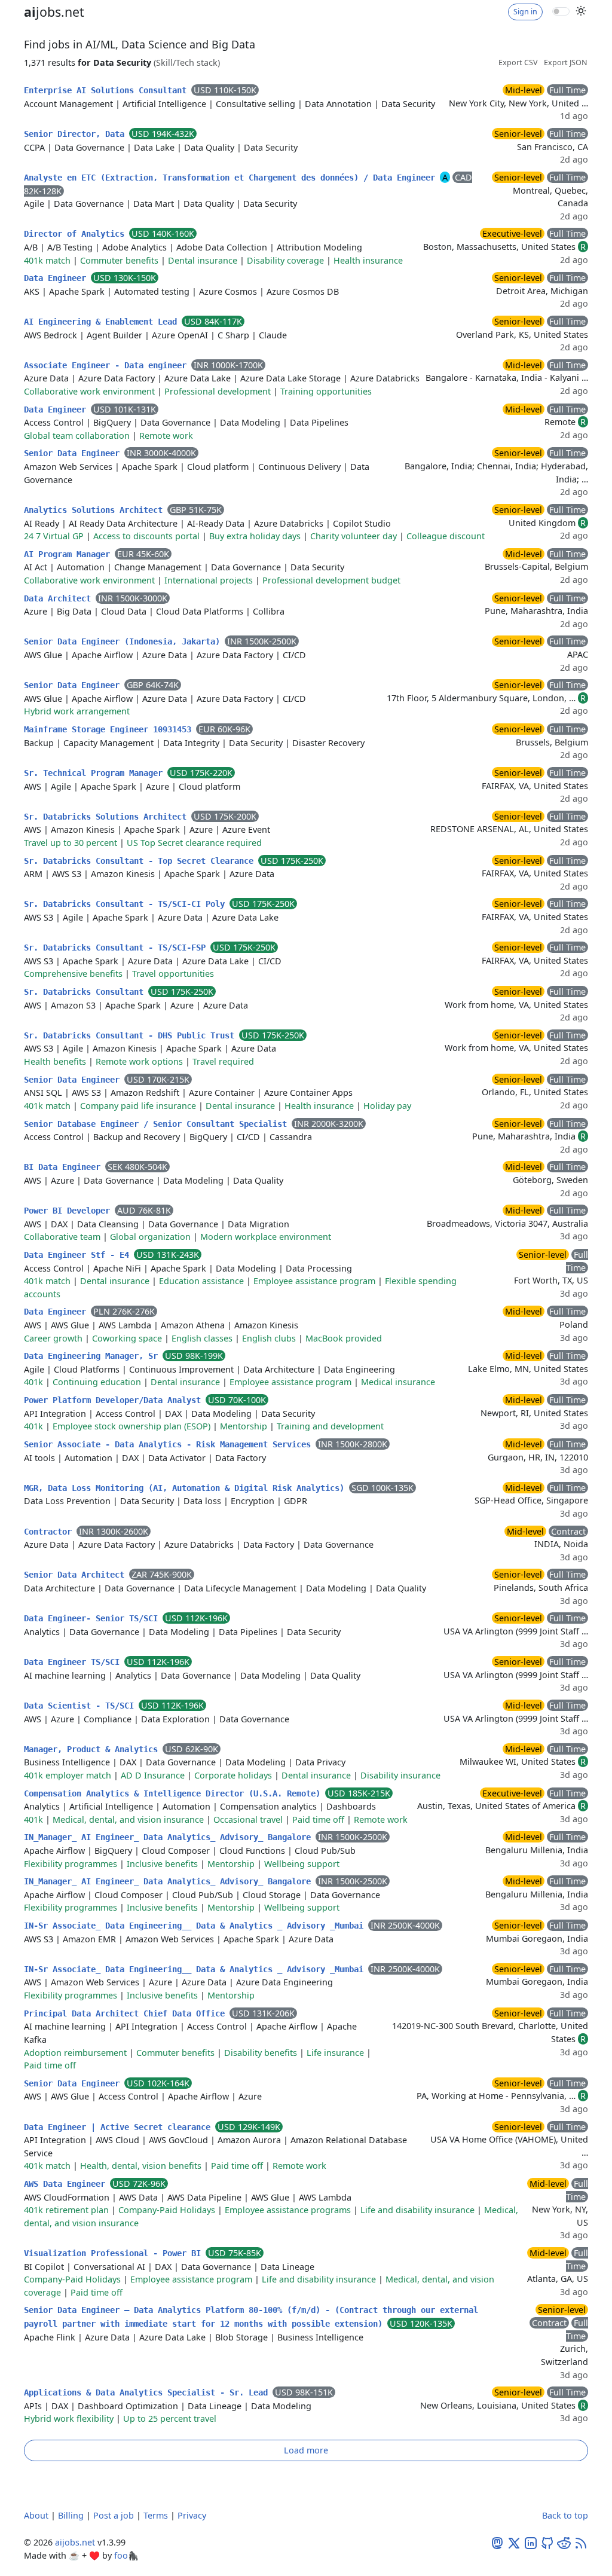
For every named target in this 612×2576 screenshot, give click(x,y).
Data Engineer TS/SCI (74, 1662)
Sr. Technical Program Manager (96, 773)
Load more (306, 2450)
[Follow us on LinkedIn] (531, 2542)
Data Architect (60, 598)
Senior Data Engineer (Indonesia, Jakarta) (124, 641)
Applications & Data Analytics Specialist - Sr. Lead (148, 2392)
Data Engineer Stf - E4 (79, 1255)
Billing (71, 2515)
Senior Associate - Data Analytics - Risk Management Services (170, 1444)
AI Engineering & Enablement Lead (103, 322)
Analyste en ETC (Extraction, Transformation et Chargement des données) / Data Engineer (232, 178)
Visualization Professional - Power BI (115, 2253)
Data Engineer (57, 278)
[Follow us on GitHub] (547, 2542)
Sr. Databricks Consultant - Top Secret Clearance (141, 861)
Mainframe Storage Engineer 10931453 (110, 729)
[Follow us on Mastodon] (497, 2542)
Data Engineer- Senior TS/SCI (93, 1618)
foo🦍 (126, 2555)
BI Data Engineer (65, 1167)
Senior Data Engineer (74, 453)
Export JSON (566, 62)
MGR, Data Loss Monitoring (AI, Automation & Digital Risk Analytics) (186, 1488)
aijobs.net (75, 2542)
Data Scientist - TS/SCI (81, 1706)
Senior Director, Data (76, 134)
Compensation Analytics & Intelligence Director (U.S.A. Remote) (175, 1793)
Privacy (192, 2515)
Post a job (114, 2515)
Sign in (525, 12)
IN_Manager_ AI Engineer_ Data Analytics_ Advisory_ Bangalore (170, 1837)
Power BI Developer (69, 1211)
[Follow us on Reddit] (564, 2542)
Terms (156, 2515)
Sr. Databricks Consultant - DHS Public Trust (131, 1035)
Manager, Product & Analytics (93, 1749)
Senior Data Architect (76, 1575)
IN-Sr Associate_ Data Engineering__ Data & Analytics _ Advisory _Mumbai (196, 1926)
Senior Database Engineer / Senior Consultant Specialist (158, 1124)
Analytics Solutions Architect (96, 510)
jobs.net (54, 12)
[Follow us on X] (514, 2542)
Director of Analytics (76, 234)
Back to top (565, 2515)
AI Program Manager (69, 554)
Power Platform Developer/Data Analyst (115, 1400)
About (36, 2515)
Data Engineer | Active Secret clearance (120, 2127)
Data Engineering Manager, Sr (93, 1356)
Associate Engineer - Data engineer (108, 365)
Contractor (50, 1532)
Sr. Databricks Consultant (86, 992)
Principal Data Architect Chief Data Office (127, 2013)
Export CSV (518, 62)
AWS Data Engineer (67, 2184)
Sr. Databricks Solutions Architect (108, 817)
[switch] (561, 11)
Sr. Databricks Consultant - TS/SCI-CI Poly (127, 904)
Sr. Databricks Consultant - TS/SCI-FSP (117, 948)
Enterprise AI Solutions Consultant (108, 90)
